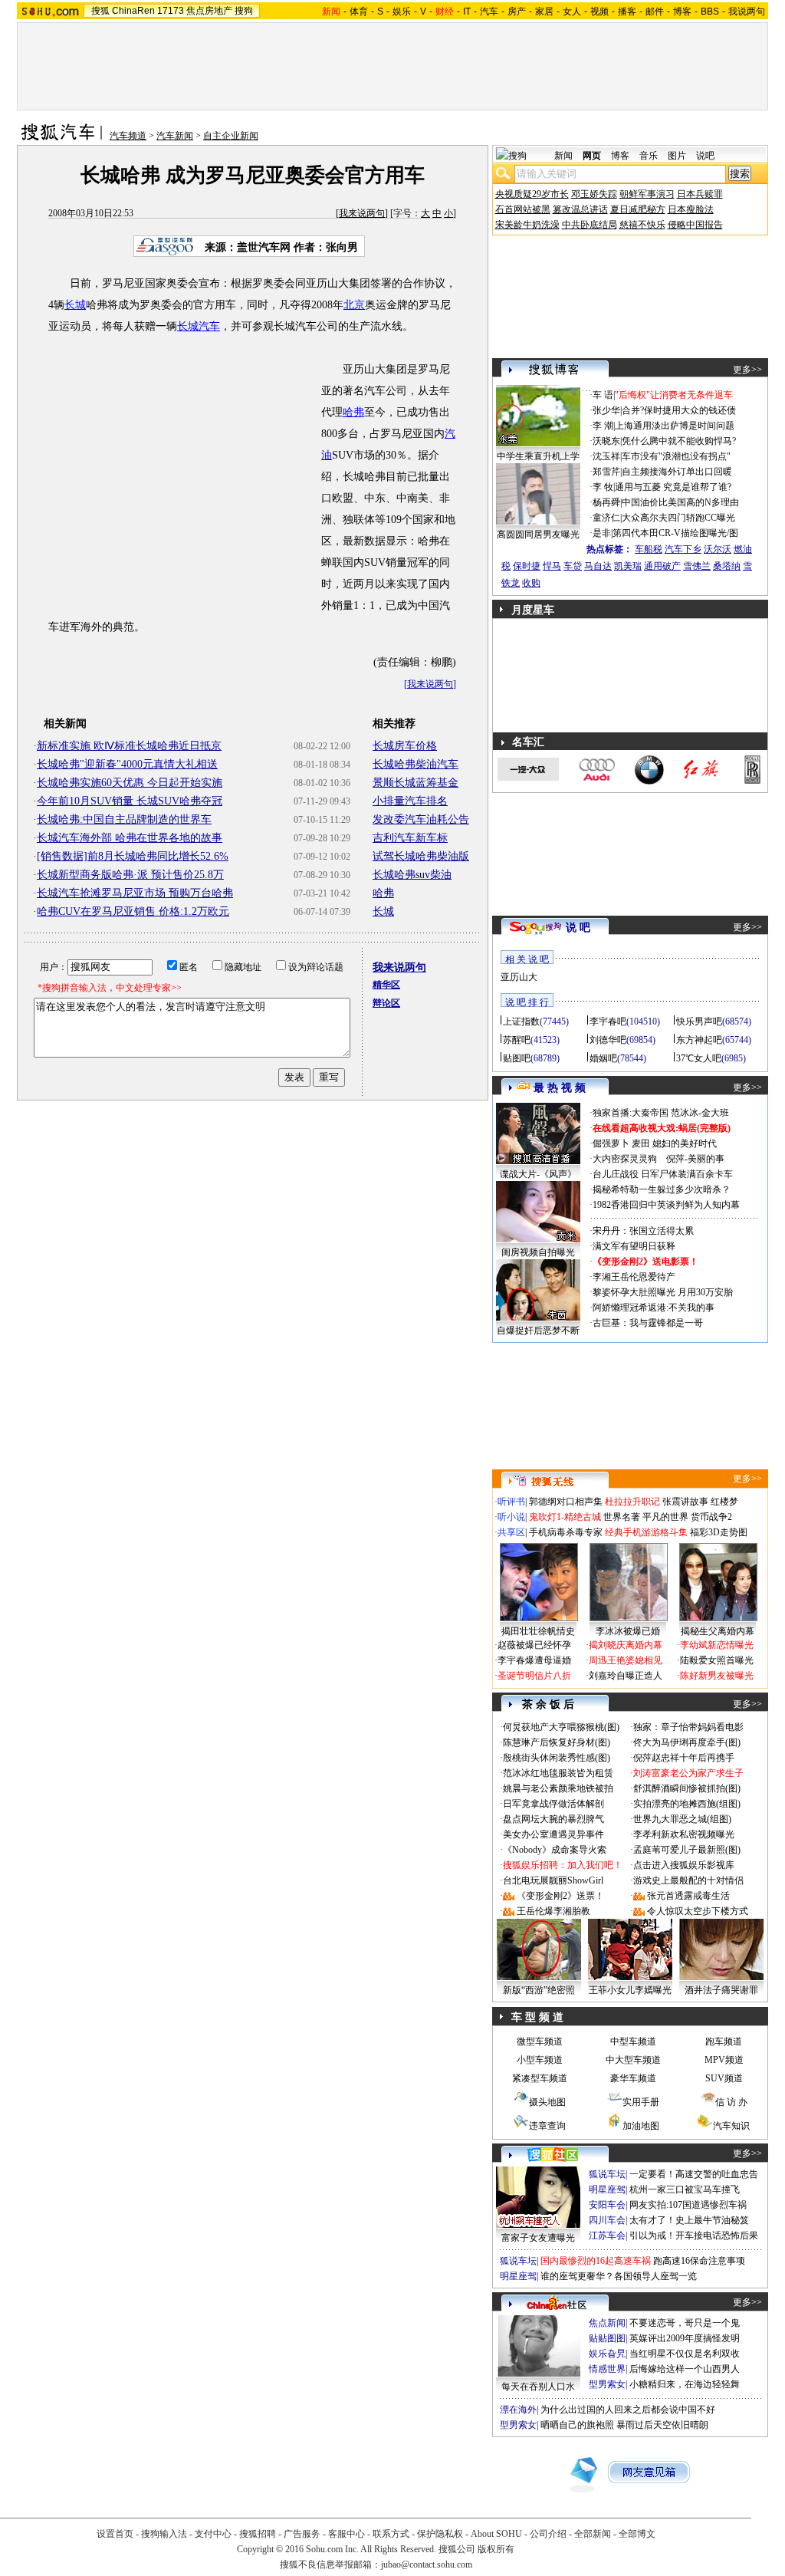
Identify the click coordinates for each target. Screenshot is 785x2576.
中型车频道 (633, 2041)
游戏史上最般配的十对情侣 (688, 1880)
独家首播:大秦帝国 (631, 1113)
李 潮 (603, 426)
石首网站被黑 (523, 209)
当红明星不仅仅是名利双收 (685, 2354)
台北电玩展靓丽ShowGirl (553, 1880)
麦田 (641, 1143)
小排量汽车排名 (410, 801)
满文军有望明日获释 (634, 1246)
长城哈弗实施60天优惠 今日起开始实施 (130, 783)
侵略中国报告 (695, 225)
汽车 (489, 12)
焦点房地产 (209, 11)
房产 (517, 12)
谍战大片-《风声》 (538, 1174)
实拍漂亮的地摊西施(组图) (687, 1804)
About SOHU (496, 2534)
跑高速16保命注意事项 (699, 2261)
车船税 (649, 549)
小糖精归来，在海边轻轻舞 (685, 2384)
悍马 (552, 566)
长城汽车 (199, 326)
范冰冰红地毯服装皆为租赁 (558, 1773)
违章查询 (547, 2126)
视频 (599, 12)
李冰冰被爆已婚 (628, 1631)
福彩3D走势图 (719, 1532)
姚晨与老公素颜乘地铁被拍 (558, 1788)
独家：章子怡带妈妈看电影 (688, 1727)
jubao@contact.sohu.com (427, 2564)
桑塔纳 (727, 566)
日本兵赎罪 (700, 194)
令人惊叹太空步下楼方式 (698, 1911)
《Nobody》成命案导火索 (555, 1850)
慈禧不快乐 (642, 225)
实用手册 (641, 2102)
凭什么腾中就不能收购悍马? (679, 441)
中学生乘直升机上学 (538, 456)
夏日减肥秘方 (638, 209)
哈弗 (353, 412)
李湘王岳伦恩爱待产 (634, 1277)
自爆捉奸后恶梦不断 (538, 1331)
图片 (677, 156)
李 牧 (603, 487)
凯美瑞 (628, 566)
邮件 (655, 12)
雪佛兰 (697, 566)
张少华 (606, 410)
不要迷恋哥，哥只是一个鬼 (685, 2323)
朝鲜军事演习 (647, 194)
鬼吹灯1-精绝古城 (565, 1517)
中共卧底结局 (590, 225)
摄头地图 (547, 2102)
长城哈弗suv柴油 (412, 875)
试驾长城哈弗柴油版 (421, 856)
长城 (75, 305)
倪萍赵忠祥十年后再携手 (684, 1758)
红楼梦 (724, 1502)
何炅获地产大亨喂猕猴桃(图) (561, 1727)
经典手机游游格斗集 (646, 1532)
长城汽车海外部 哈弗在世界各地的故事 (130, 838)
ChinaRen (133, 11)
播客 (627, 12)
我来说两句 (362, 213)
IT (467, 12)
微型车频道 (540, 2041)
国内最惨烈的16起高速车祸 (596, 2261)
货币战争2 (711, 1517)
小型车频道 (540, 2060)
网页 (592, 156)
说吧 (705, 156)
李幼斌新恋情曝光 (717, 1645)
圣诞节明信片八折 (534, 1676)
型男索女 (607, 2384)
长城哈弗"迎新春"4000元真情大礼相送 (127, 764)
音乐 (649, 156)
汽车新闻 (175, 136)
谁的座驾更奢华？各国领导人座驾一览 (619, 2276)
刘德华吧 (608, 1040)
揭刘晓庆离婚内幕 (626, 1645)
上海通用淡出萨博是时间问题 (675, 426)
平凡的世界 (665, 1517)
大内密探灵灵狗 (625, 1159)
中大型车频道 (633, 2060)
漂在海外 (518, 2410)
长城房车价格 (405, 746)
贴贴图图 (607, 2338)
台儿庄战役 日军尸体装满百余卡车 (663, 1174)
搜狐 (100, 11)
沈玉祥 (606, 456)
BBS (710, 12)
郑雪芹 (606, 472)
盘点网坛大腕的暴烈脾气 (553, 1819)
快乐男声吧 (699, 1022)
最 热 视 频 (560, 1088)
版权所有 (496, 2549)
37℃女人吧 (699, 1058)
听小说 (511, 1517)
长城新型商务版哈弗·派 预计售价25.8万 (130, 875)
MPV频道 (724, 2060)
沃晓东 (606, 441)
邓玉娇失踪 (594, 194)
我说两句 (747, 12)
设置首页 (115, 2534)
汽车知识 (731, 2126)
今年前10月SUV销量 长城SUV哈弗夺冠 (130, 801)
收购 (531, 583)
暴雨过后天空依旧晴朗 (662, 2425)
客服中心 (347, 2534)
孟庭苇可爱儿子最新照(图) (687, 1850)
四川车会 (607, 2220)
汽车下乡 (683, 549)
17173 (171, 11)
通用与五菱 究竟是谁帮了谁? (673, 487)
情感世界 (607, 2369)
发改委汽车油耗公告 (421, 819)
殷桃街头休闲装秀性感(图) (557, 1758)
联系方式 (391, 2534)
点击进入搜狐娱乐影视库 (684, 1865)
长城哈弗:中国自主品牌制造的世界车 (124, 819)
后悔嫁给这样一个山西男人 (685, 2369)
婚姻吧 (603, 1058)
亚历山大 (519, 977)
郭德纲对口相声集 (566, 1502)
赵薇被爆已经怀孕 (534, 1645)
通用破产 (662, 566)
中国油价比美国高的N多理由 (680, 502)
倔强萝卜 (611, 1143)
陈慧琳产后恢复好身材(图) (557, 1742)
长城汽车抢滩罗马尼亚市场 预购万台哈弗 (135, 893)
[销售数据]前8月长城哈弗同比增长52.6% (133, 856)
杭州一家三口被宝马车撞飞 (685, 2189)
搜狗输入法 (164, 2534)
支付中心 (213, 2534)
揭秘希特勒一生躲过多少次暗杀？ (662, 1189)
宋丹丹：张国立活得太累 (643, 1231)
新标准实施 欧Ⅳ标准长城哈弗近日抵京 (129, 746)
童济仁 (606, 518)
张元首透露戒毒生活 (688, 1896)
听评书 (511, 1502)
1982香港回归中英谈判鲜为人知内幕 (666, 1205)
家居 (544, 12)
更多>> (747, 370)
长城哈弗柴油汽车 (415, 764)
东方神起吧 (699, 1040)
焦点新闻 (607, 2323)
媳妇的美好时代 (685, 1143)
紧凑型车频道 (540, 2078)
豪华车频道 (633, 2078)
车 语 (603, 395)
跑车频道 (724, 2041)
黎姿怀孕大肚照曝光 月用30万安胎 (663, 1292)
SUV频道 (724, 2078)
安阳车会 (607, 2205)
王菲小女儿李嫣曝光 (630, 1990)
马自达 (598, 566)
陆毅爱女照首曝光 (717, 1660)
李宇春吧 (608, 1022)
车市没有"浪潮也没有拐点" (676, 456)
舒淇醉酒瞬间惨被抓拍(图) (687, 1788)
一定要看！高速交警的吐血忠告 (694, 2174)
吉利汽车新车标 (410, 838)
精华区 (386, 985)
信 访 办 (731, 2102)
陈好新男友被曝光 (717, 1676)
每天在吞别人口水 (538, 2387)
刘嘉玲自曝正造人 (626, 1676)
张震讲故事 (685, 1502)
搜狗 (244, 11)
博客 (682, 12)
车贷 (573, 566)
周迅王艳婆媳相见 (626, 1660)
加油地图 (641, 2126)
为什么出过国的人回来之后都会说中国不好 (628, 2410)
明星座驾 (607, 2189)
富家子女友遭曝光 (538, 2238)
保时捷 (527, 566)
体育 (359, 12)
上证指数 (521, 1022)
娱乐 (402, 12)
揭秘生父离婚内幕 (718, 1631)
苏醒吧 (517, 1040)
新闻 (563, 156)
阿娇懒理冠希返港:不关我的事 (654, 1308)
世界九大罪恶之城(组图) (682, 1819)
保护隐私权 (440, 2534)
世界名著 (622, 1517)
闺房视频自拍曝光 (538, 1252)
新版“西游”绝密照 (539, 1990)
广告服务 (302, 2534)
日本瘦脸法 (691, 209)
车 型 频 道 (537, 2017)
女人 (572, 12)
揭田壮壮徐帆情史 (538, 1631)
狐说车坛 (607, 2174)
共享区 (511, 1532)
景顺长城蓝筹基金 (415, 783)
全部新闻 (593, 2534)
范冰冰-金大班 (700, 1113)
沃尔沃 (718, 549)
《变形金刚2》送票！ (560, 1896)
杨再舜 (606, 502)
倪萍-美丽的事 (695, 1159)
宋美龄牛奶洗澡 (527, 225)
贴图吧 (517, 1058)
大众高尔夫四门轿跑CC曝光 (678, 518)
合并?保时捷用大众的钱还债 (679, 410)
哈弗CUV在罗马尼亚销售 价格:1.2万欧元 (133, 911)
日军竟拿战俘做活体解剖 (553, 1804)
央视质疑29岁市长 (532, 194)
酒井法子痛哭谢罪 (721, 1990)
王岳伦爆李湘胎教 (553, 1911)
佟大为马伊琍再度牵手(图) (687, 1742)
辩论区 (386, 1003)
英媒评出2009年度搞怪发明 (685, 2338)
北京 (354, 305)
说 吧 (578, 928)
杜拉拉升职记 (632, 1502)
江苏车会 (607, 2235)
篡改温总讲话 (580, 209)
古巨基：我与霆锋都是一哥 (648, 1323)
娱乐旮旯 (607, 2354)
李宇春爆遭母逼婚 (534, 1660)
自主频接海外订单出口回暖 (677, 472)
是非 (602, 533)
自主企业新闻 (231, 136)
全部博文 (637, 2534)
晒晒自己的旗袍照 (577, 2425)
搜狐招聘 (258, 2534)
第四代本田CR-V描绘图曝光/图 (675, 533)
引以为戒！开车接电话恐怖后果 (694, 2235)
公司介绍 (548, 2534)
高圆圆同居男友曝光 (538, 535)
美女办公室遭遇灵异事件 (553, 1834)
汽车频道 (128, 136)
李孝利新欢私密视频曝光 (684, 1834)
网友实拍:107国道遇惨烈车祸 (688, 2205)
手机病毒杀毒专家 (566, 1532)
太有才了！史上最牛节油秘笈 (689, 2220)
